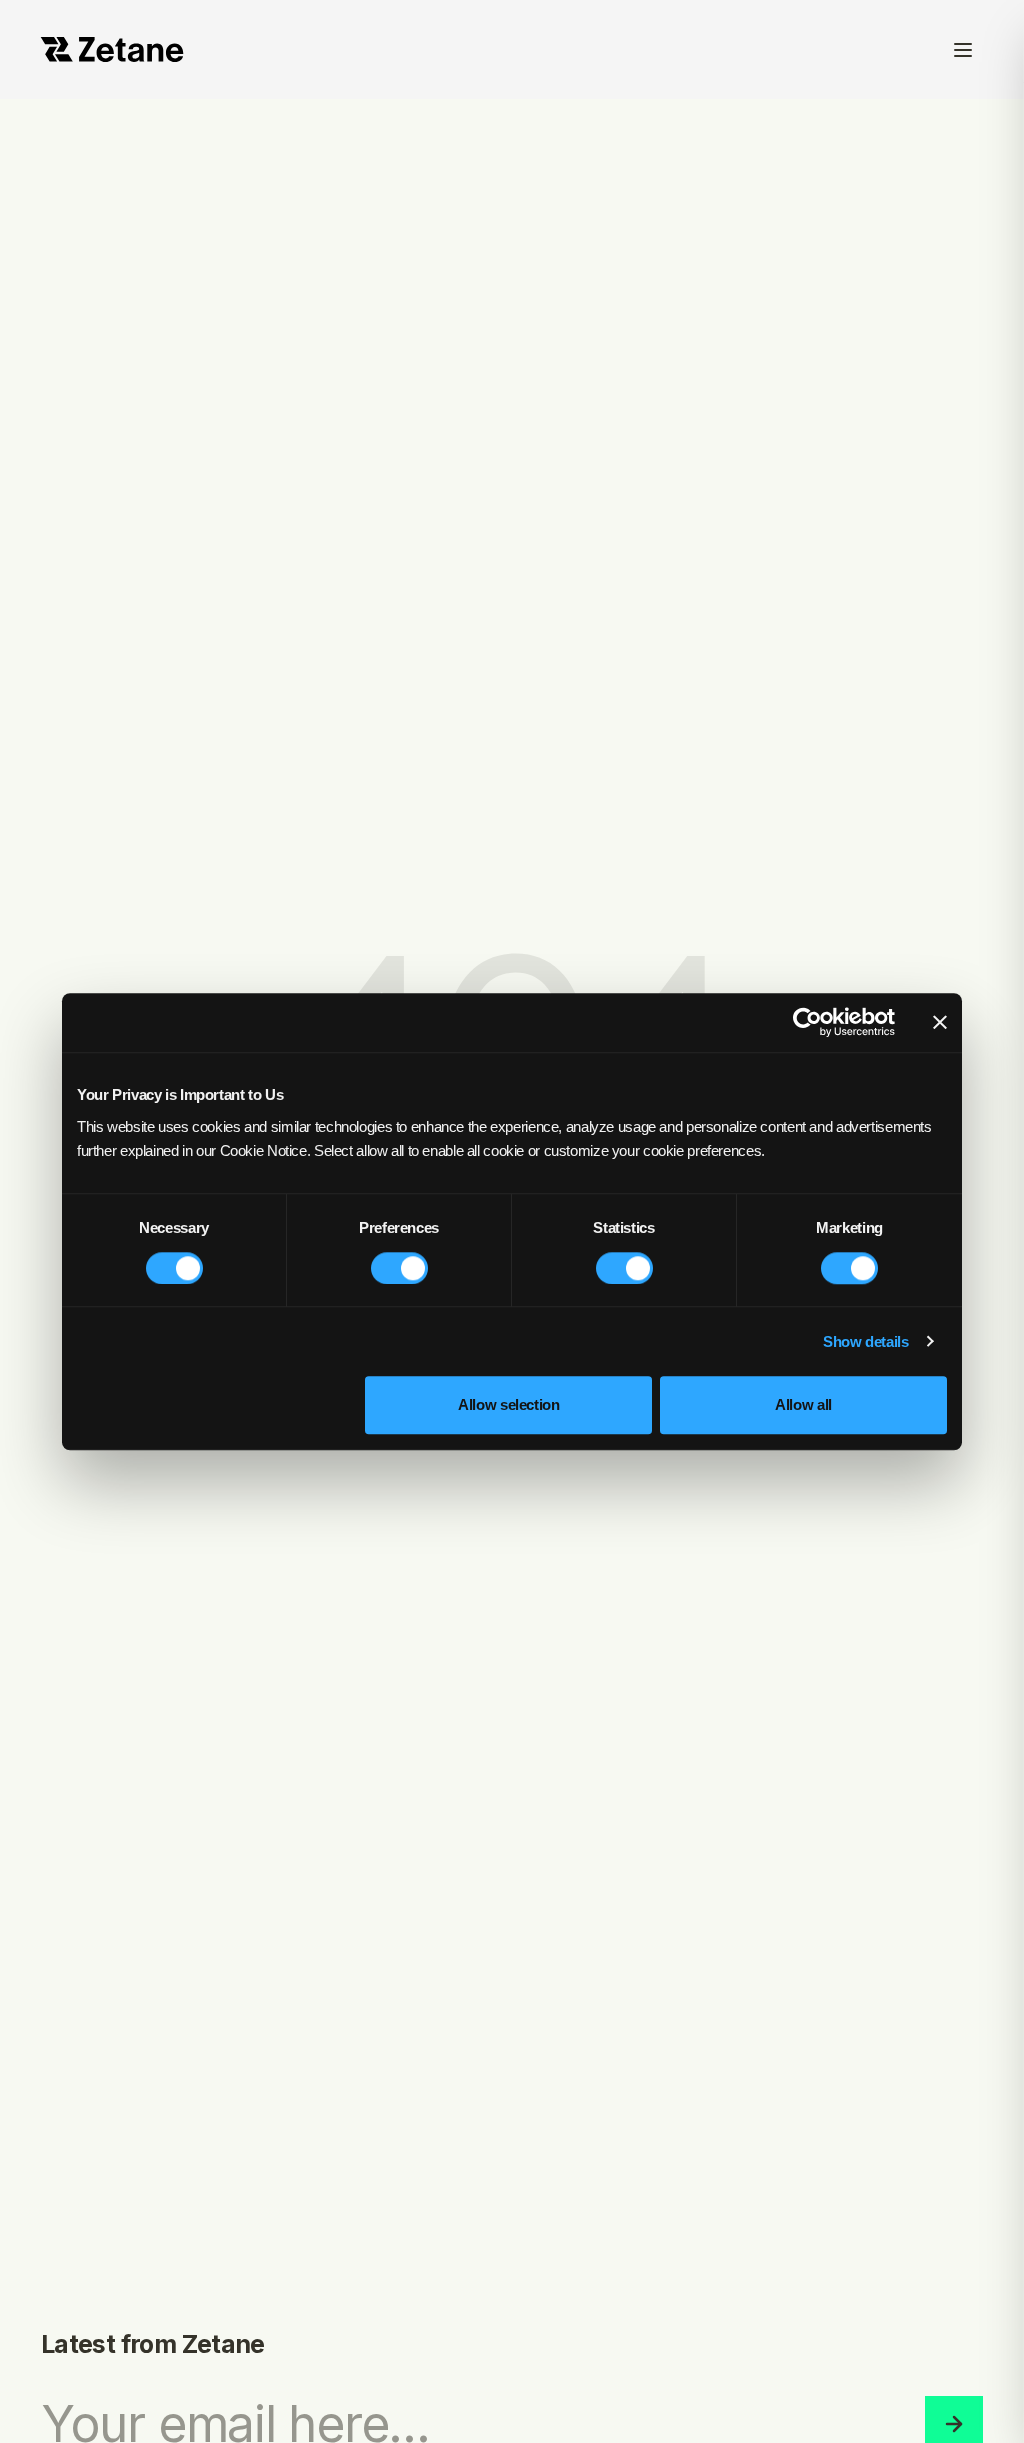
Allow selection (508, 1404)
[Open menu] (963, 49)
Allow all (803, 1404)
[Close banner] (940, 1023)
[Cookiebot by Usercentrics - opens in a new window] (807, 1023)
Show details (866, 1341)
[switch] (399, 1268)
